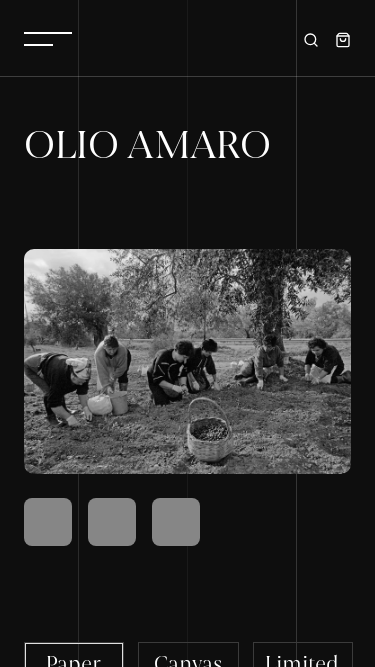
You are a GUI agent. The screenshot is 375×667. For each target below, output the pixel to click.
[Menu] (48, 38)
